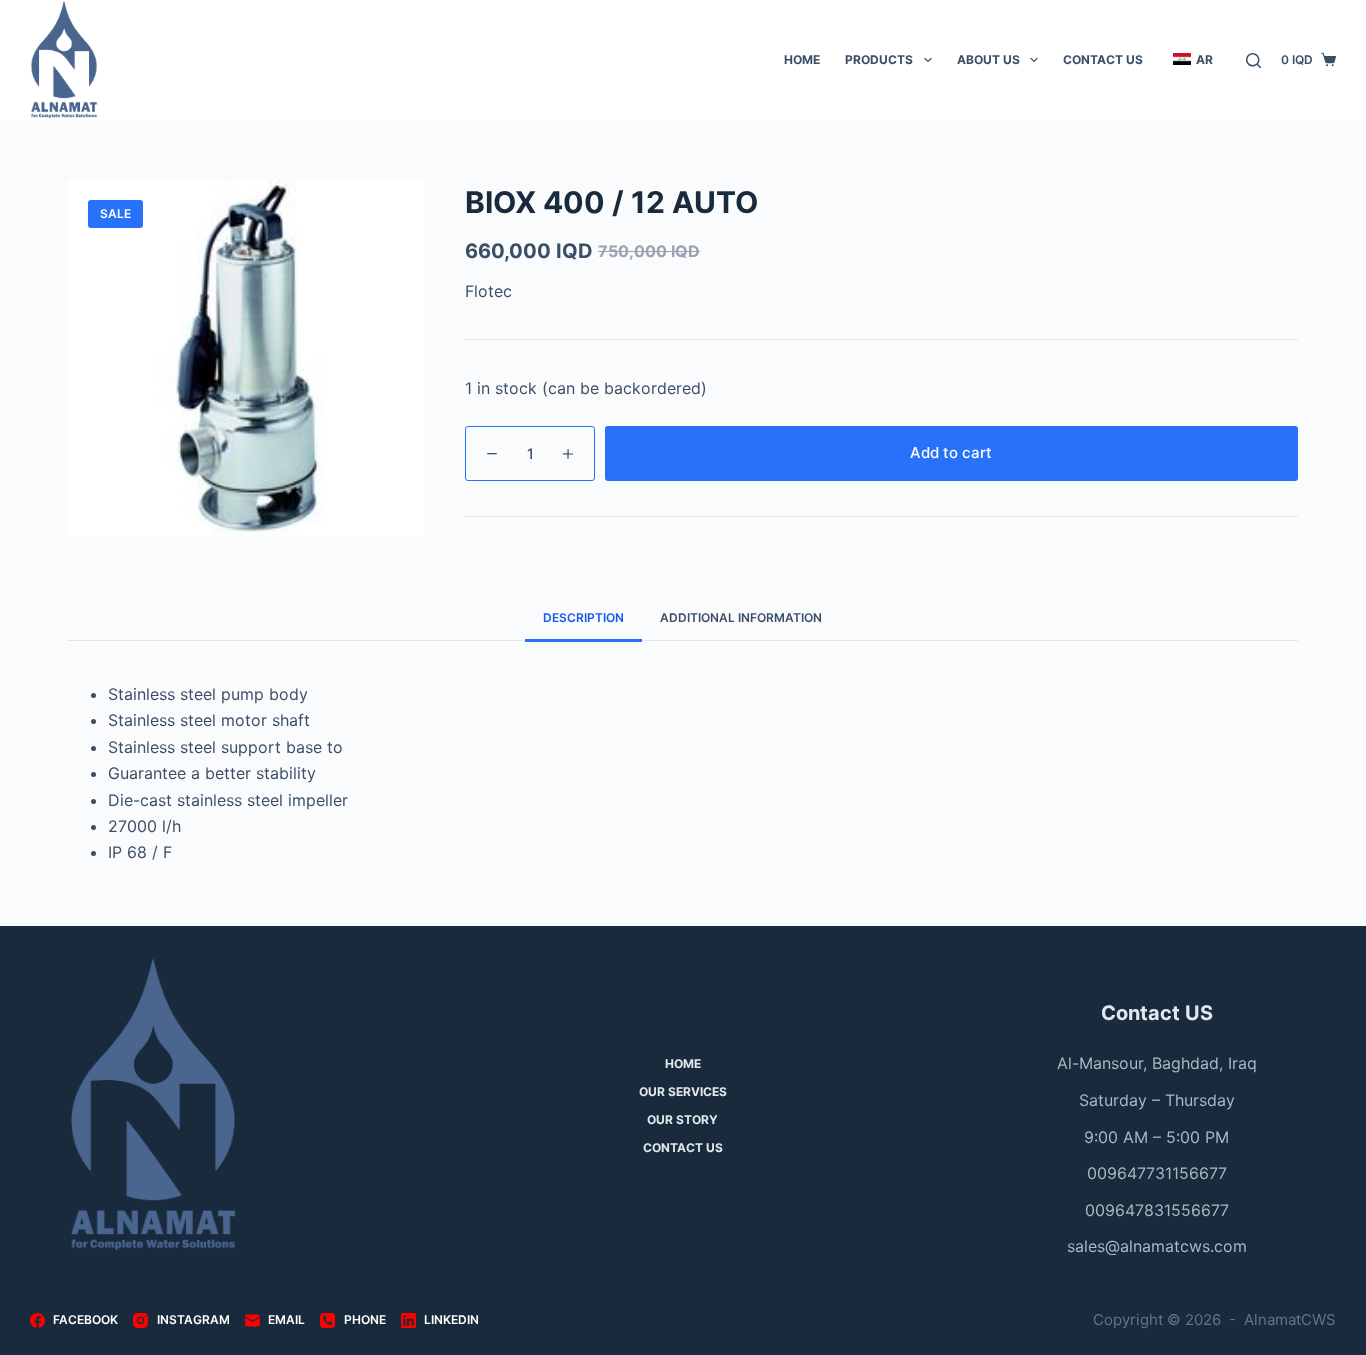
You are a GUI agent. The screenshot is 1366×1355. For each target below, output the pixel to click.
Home (802, 59)
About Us (988, 59)
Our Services (683, 1091)
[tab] (583, 618)
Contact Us (1103, 59)
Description (583, 617)
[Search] (1253, 60)
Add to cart (951, 452)
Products (879, 59)
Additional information (741, 617)
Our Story (682, 1119)
